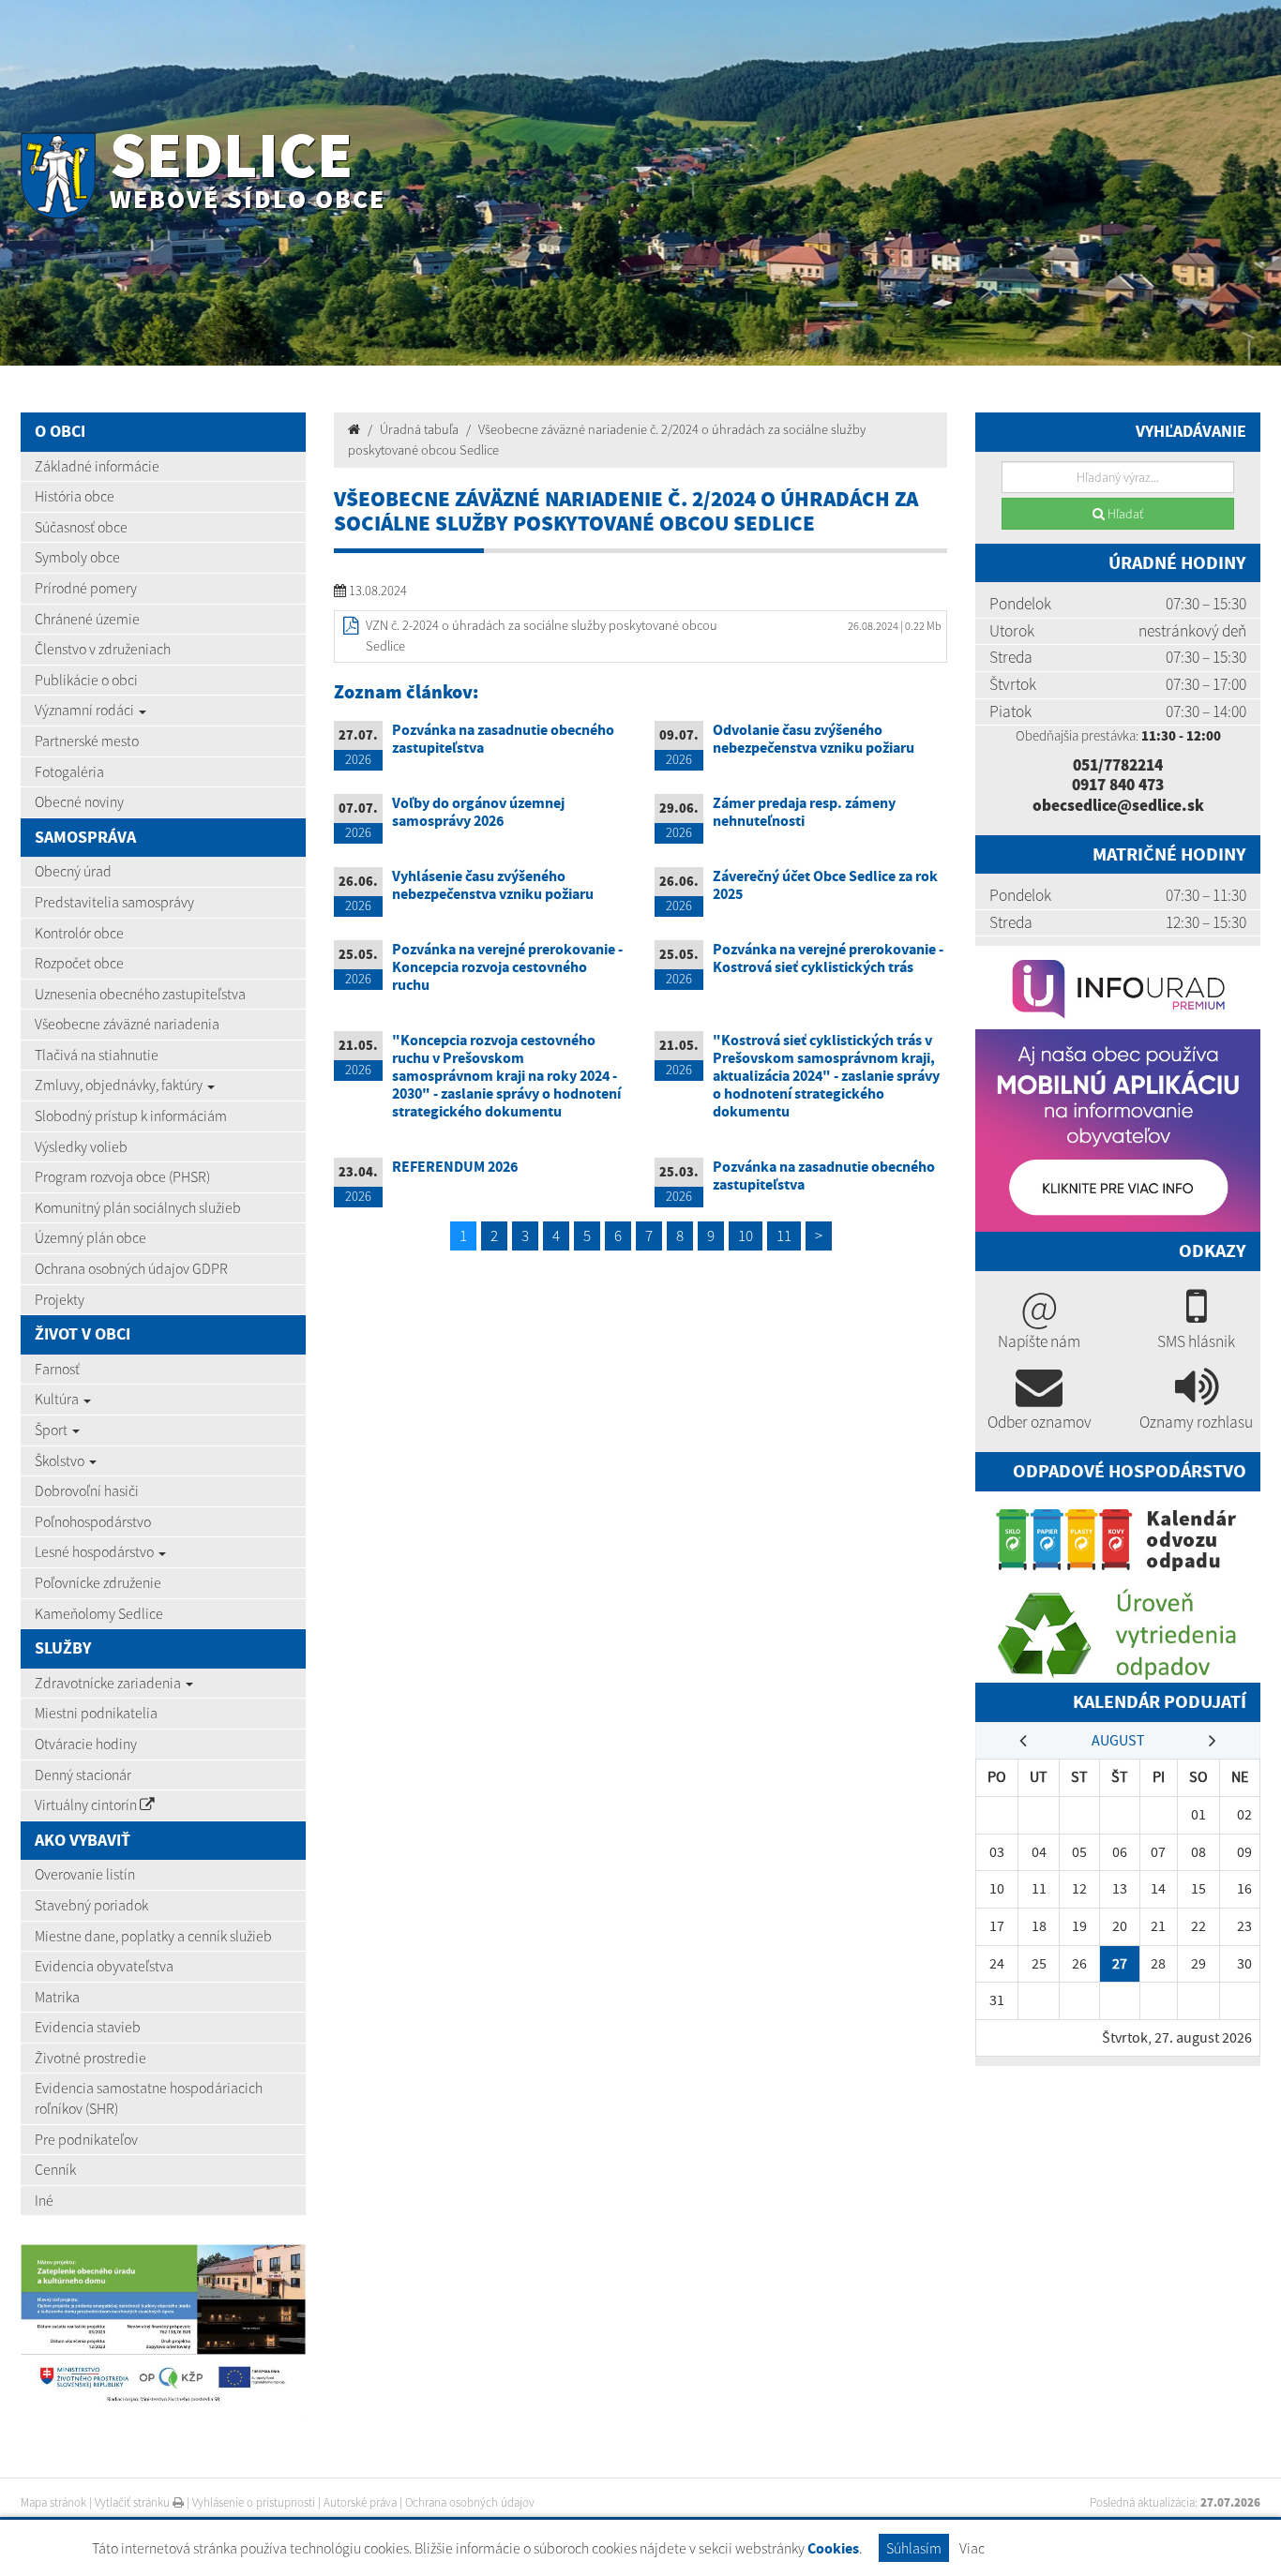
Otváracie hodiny (86, 1744)
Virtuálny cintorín (87, 1805)
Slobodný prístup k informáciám (131, 1116)
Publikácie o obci (86, 680)
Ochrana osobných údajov (470, 2502)
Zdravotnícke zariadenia (109, 1683)
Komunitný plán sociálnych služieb (138, 1207)
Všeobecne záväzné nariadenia (127, 1024)
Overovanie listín (85, 1874)
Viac (972, 2548)
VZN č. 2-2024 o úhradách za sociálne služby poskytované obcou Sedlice (542, 636)
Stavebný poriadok (91, 1905)
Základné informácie (97, 466)
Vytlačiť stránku (134, 2502)
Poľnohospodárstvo (93, 1521)
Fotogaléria (69, 771)
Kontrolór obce (79, 933)
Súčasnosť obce (81, 527)
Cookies (833, 2548)
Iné (44, 2200)
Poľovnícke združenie (98, 1582)
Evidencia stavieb (88, 2027)
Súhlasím (914, 2548)
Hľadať (1124, 514)
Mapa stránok (53, 2502)
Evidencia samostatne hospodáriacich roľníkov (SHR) (149, 2098)
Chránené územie (87, 619)
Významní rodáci (86, 710)
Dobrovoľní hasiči (87, 1490)
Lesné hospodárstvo (96, 1551)
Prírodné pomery (86, 588)
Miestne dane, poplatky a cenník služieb (153, 1936)
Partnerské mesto (87, 741)
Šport (53, 1430)
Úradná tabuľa (419, 429)
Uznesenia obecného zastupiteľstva (140, 994)
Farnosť (57, 1369)
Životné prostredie (90, 2058)
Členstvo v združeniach (103, 649)
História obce (75, 496)
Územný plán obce (90, 1237)
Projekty (60, 1299)
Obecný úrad (73, 871)
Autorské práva (360, 2502)
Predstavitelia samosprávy (114, 902)
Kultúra (58, 1399)
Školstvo (61, 1460)
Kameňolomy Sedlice (99, 1613)
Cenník (55, 2169)
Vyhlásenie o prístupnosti (254, 2502)
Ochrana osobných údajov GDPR (131, 1268)
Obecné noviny (79, 801)
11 (784, 1236)
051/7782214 (1118, 765)
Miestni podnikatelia (96, 1713)
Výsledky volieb (81, 1146)
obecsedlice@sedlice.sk (1118, 805)
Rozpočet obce (79, 963)
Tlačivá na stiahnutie (97, 1055)
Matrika (57, 1997)
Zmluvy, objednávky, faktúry (120, 1085)
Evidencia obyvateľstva (104, 1966)
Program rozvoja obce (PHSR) (122, 1176)
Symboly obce (77, 557)
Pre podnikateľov (86, 2139)
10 (746, 1236)
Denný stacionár (83, 1775)
